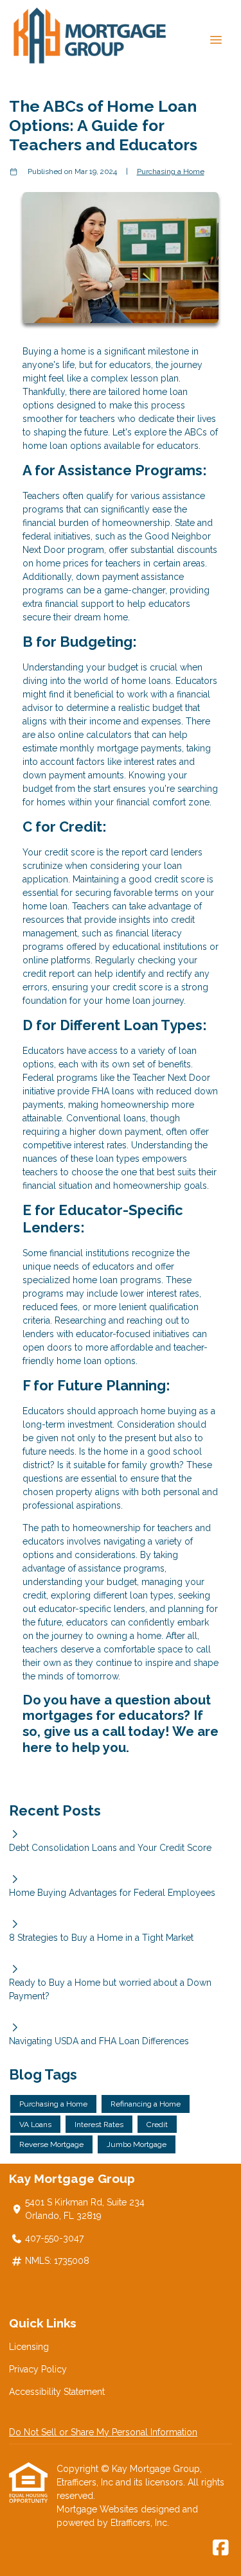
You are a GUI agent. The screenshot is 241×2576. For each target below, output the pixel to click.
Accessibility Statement (57, 2392)
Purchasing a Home (171, 171)
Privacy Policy (38, 2369)
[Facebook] (221, 2548)
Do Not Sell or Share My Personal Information (103, 2432)
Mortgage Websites (99, 2509)
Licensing (29, 2347)
